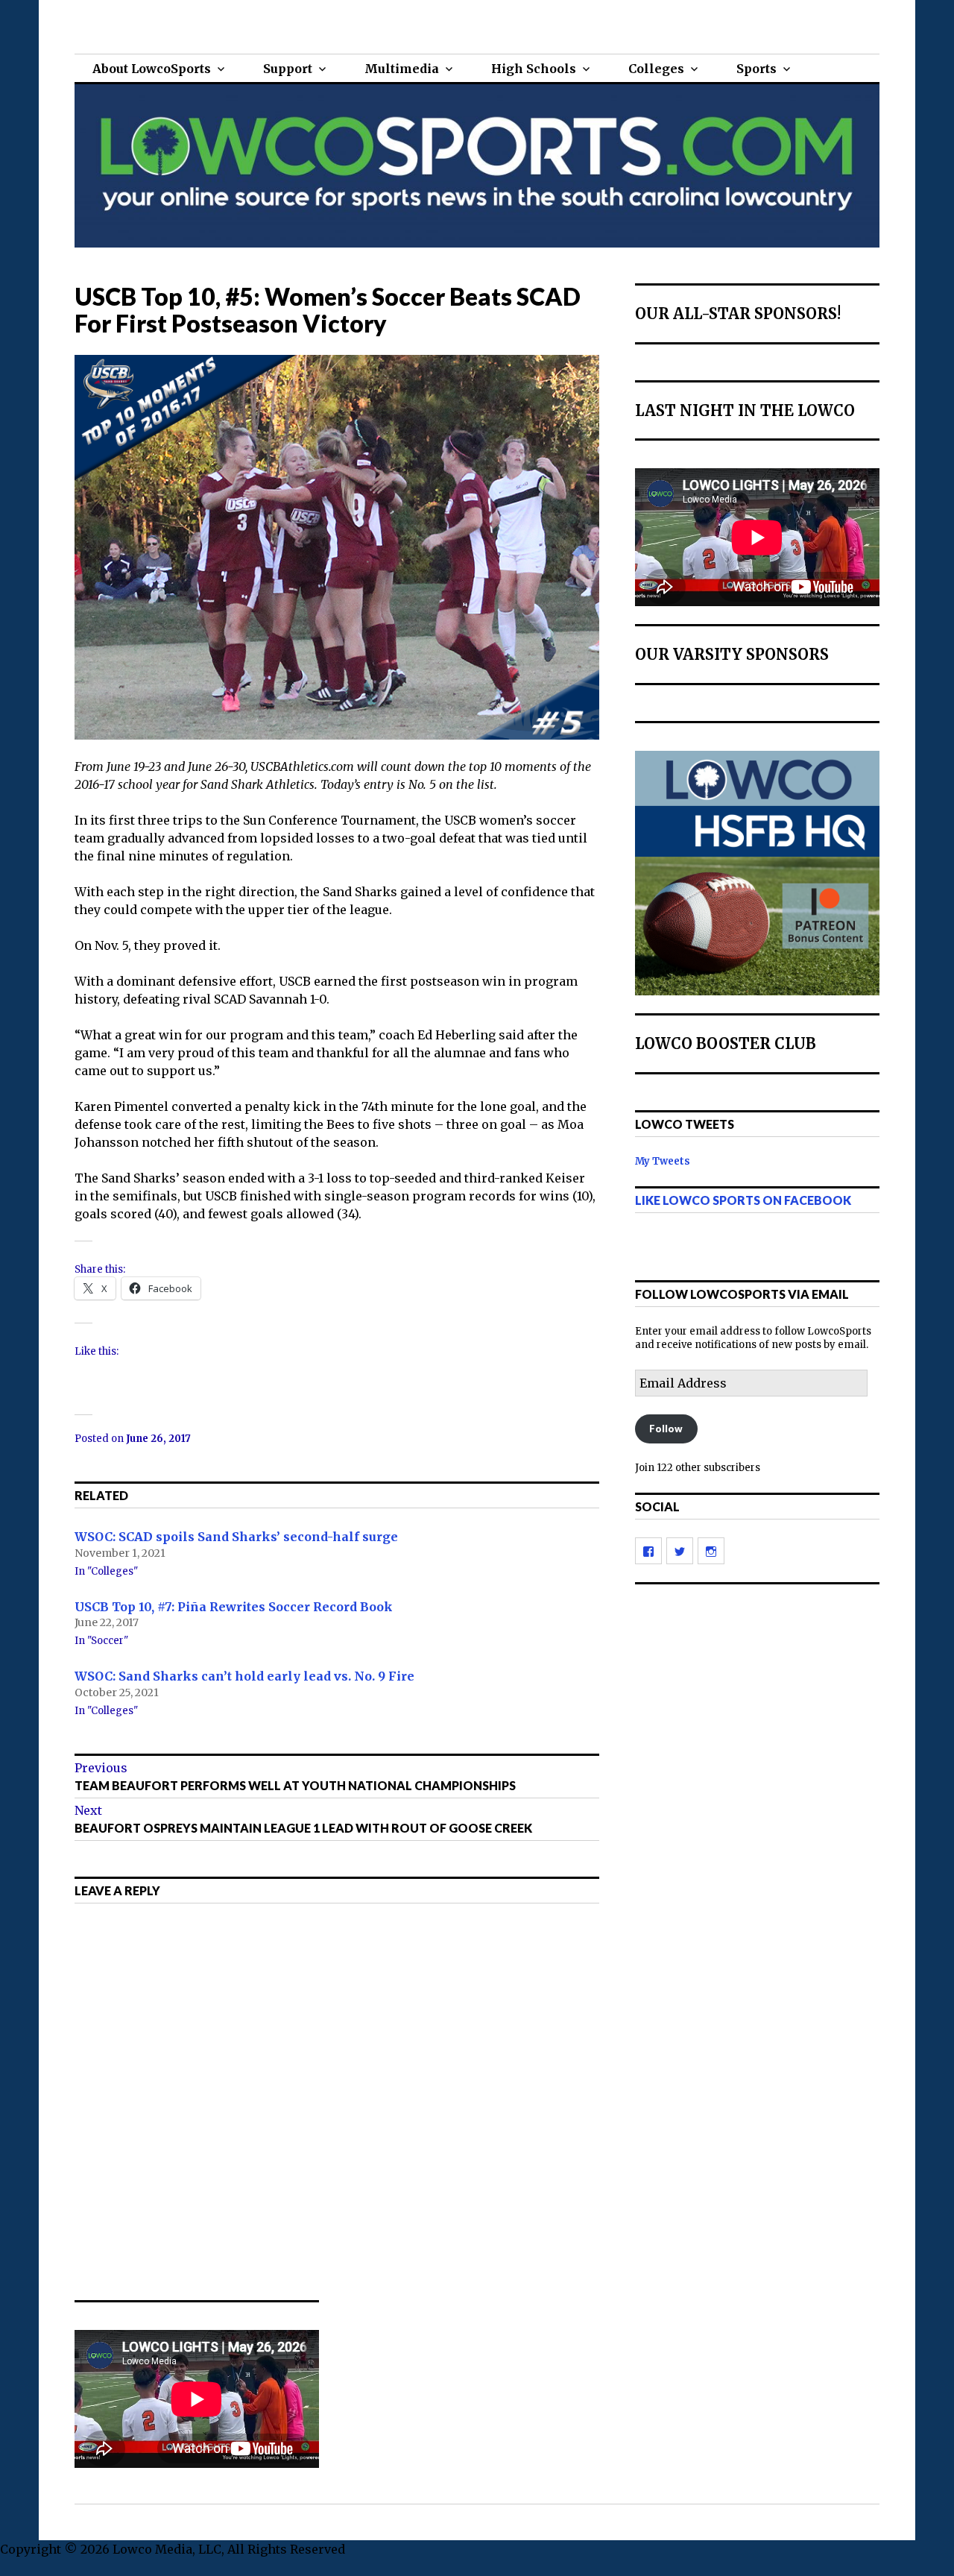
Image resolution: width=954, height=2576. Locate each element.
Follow (666, 1429)
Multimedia (402, 69)
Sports (756, 69)
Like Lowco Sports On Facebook (743, 1200)
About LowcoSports (152, 69)
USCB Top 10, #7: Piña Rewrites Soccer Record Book (234, 1606)
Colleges (656, 69)
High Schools (534, 69)
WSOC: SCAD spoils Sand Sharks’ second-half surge (236, 1537)
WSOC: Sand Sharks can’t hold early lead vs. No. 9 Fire (244, 1676)
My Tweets (663, 1161)
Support (288, 69)
